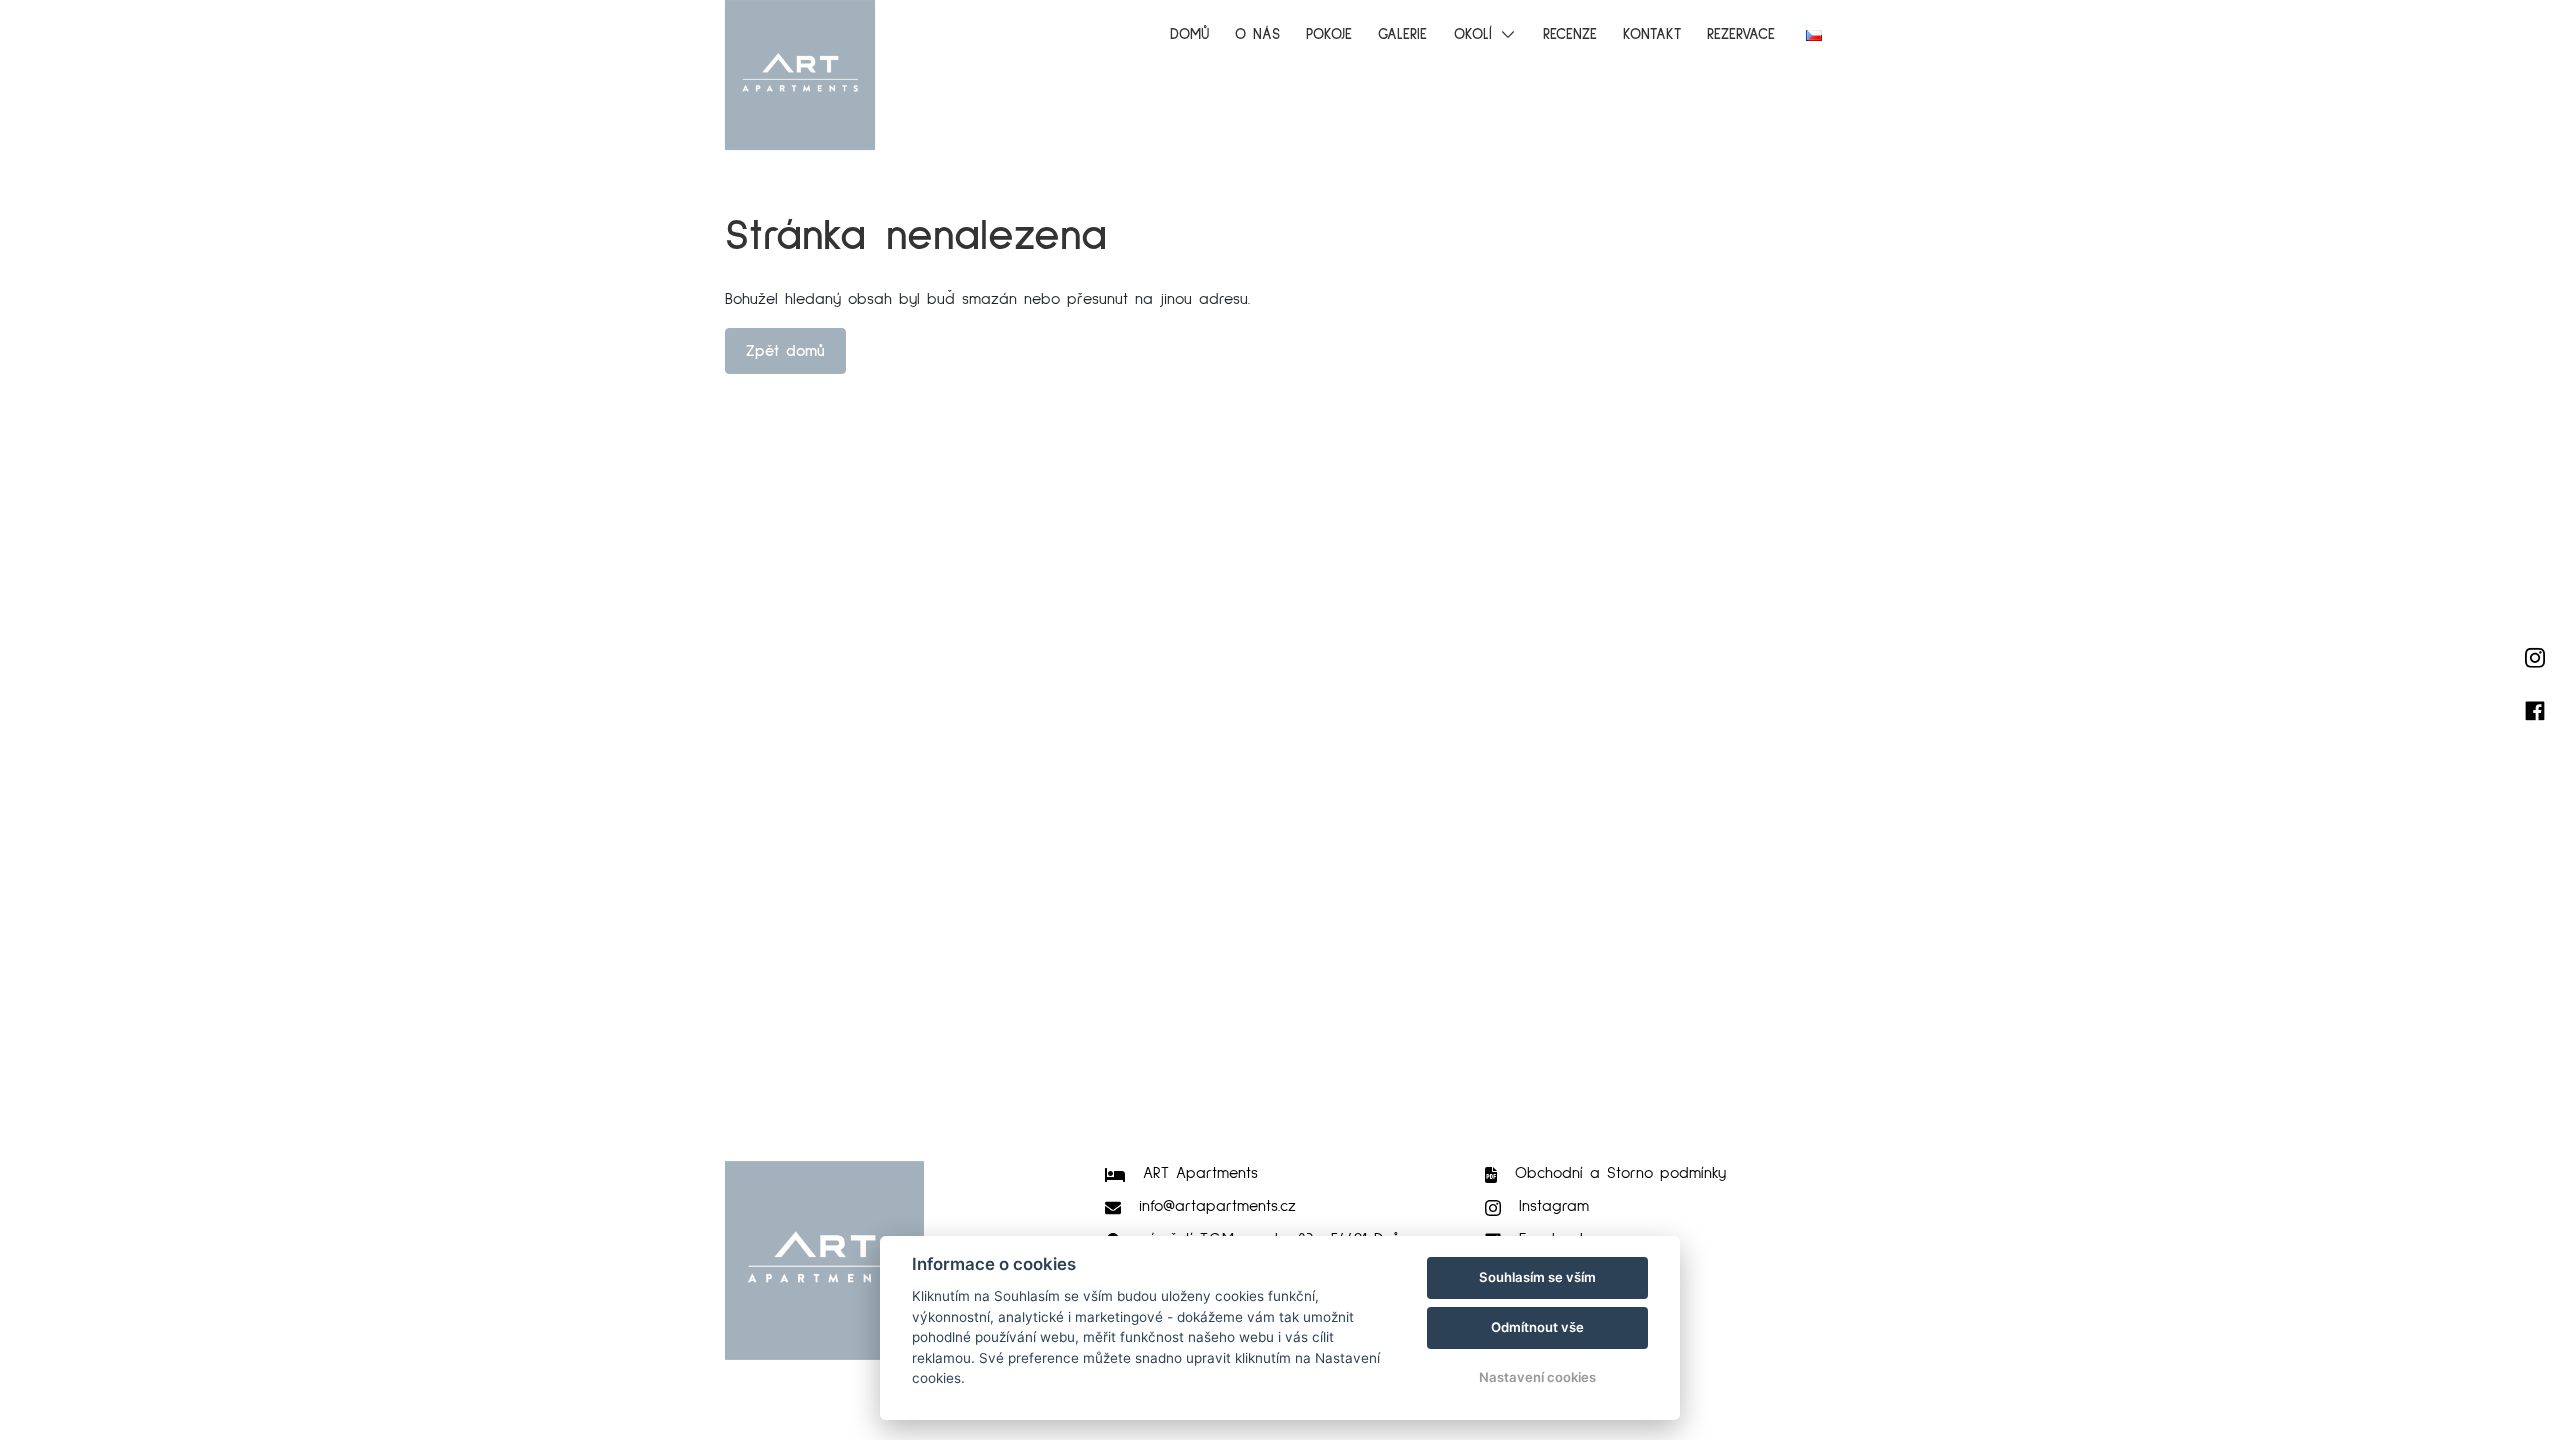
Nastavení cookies (1537, 1377)
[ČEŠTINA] (1814, 35)
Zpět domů (785, 351)
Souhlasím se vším (1537, 1277)
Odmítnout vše (1537, 1327)
